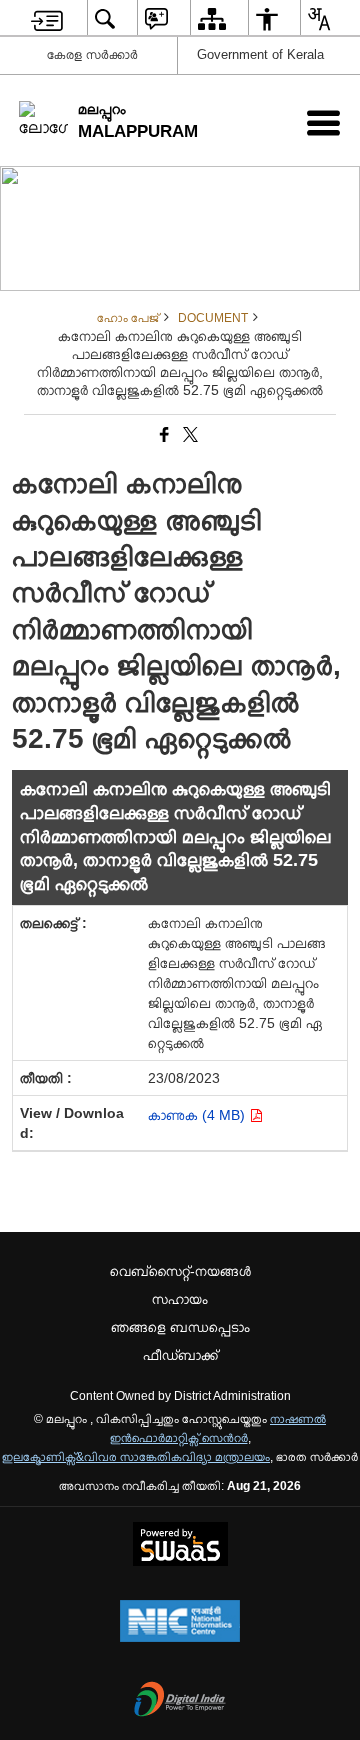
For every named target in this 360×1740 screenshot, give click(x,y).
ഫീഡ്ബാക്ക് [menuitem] (180, 1355)
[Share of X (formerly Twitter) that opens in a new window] (189, 435)
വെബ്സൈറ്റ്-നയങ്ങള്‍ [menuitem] (180, 1271)
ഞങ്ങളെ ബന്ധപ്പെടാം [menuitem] (180, 1327)
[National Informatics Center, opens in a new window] (180, 1623)
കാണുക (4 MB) (198, 1115)
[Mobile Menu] (323, 122)
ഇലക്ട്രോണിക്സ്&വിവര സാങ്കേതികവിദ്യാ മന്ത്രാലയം (136, 1457)
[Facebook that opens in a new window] (163, 435)
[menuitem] (47, 18)
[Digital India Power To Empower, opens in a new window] (180, 1701)
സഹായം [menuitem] (180, 1299)
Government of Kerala (260, 54)
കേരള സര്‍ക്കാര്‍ (92, 54)
